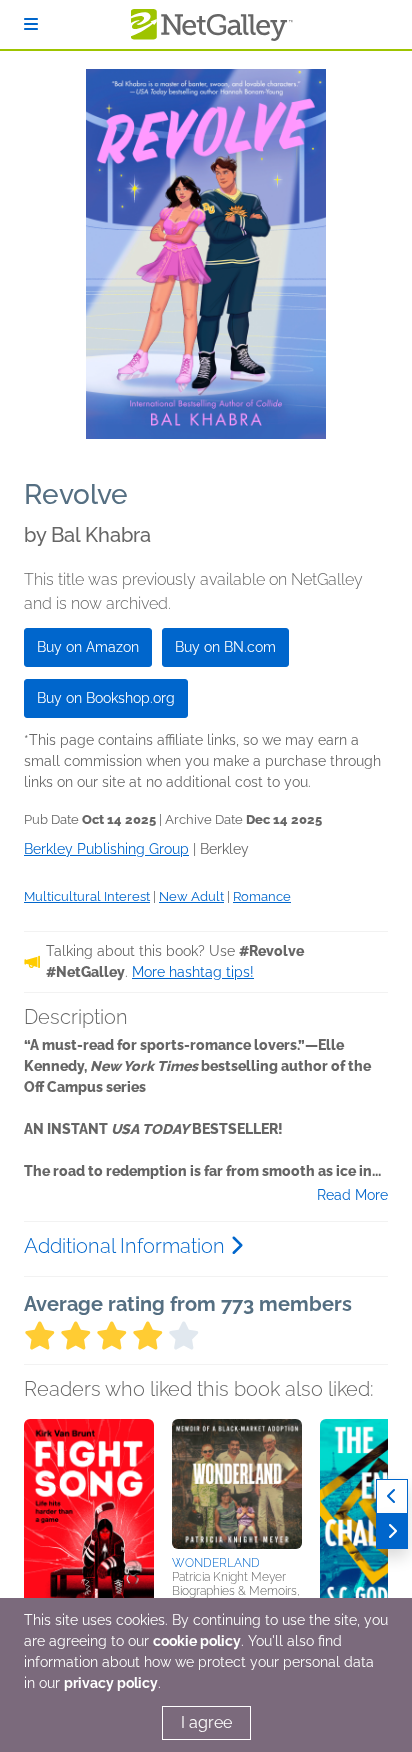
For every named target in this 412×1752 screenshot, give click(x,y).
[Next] (392, 1531)
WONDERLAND (216, 1563)
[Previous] (392, 1496)
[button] (89, 1524)
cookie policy (197, 1641)
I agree (206, 1722)
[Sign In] (31, 24)
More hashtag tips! (193, 972)
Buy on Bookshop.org (106, 698)
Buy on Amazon (88, 647)
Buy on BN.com (225, 647)
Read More (352, 1195)
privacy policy (111, 1683)
